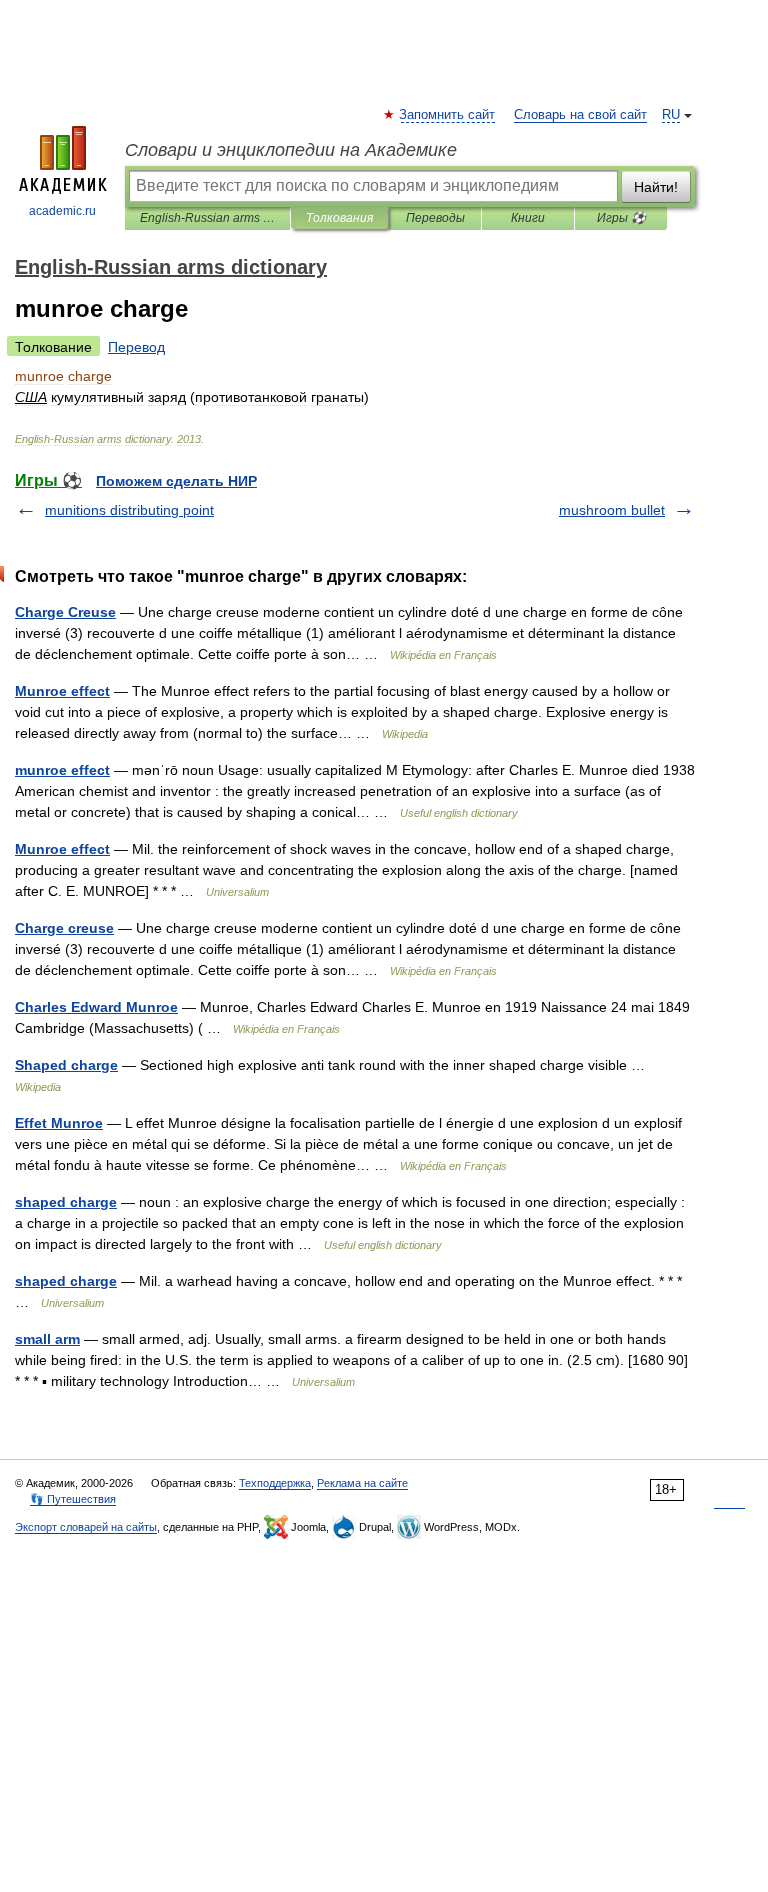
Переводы (435, 218)
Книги (528, 218)
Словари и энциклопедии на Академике (291, 150)
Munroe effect (62, 691)
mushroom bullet (612, 510)
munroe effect (62, 770)
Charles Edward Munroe (96, 1007)
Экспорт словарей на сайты (86, 1527)
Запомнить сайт (448, 115)
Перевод (136, 347)
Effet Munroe (59, 1123)
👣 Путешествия (73, 1499)
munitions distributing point (129, 510)
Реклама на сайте (362, 1483)
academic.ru (62, 211)
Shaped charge (66, 1065)
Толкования (339, 218)
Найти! (656, 187)
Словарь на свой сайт (580, 115)
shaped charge (66, 1202)
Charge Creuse (65, 612)
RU (671, 115)
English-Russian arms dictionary (207, 218)
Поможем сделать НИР (176, 481)
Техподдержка (275, 1483)
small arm (47, 1339)
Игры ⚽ (621, 218)
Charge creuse (64, 928)
